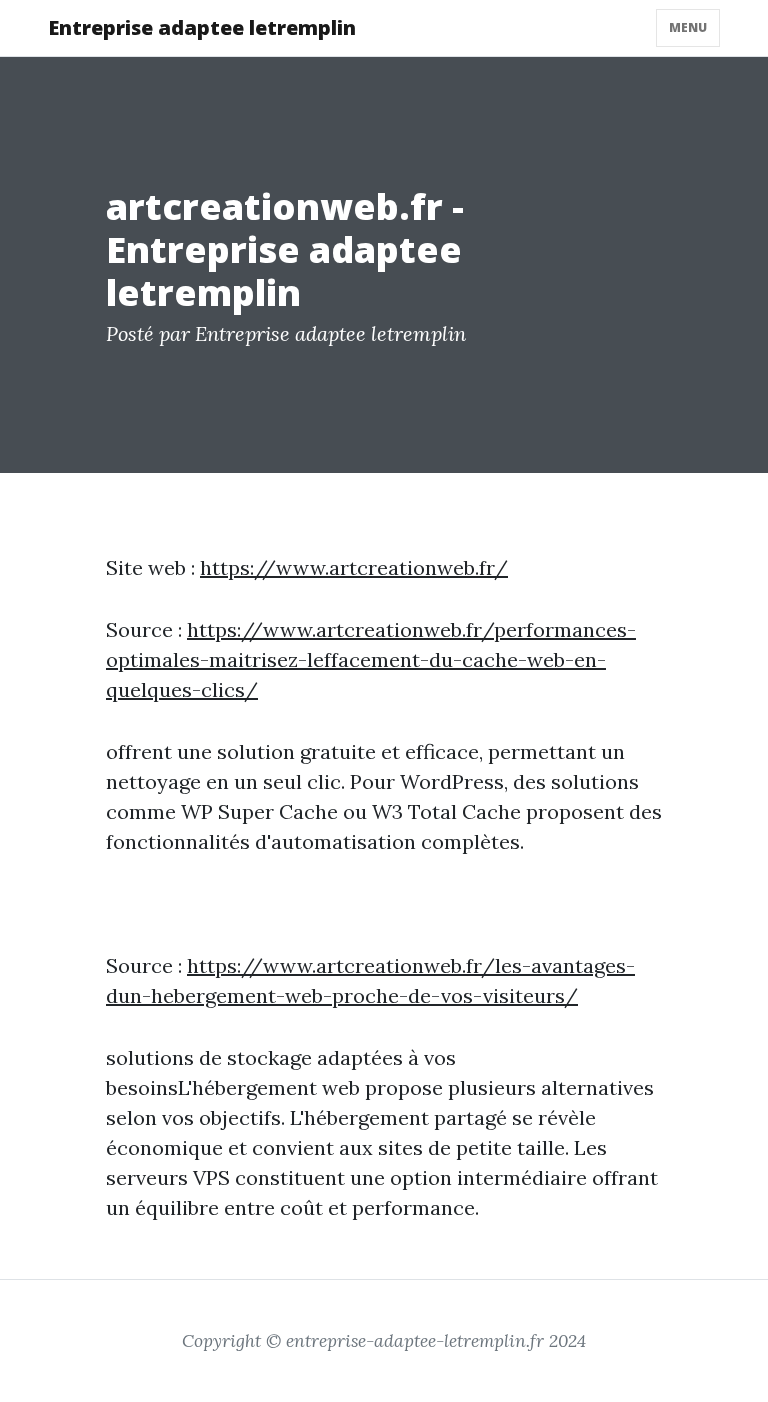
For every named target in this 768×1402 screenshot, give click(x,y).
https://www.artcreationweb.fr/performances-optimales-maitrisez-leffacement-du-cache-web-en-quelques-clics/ (371, 659)
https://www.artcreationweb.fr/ (354, 567)
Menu (688, 27)
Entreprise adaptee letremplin (202, 27)
